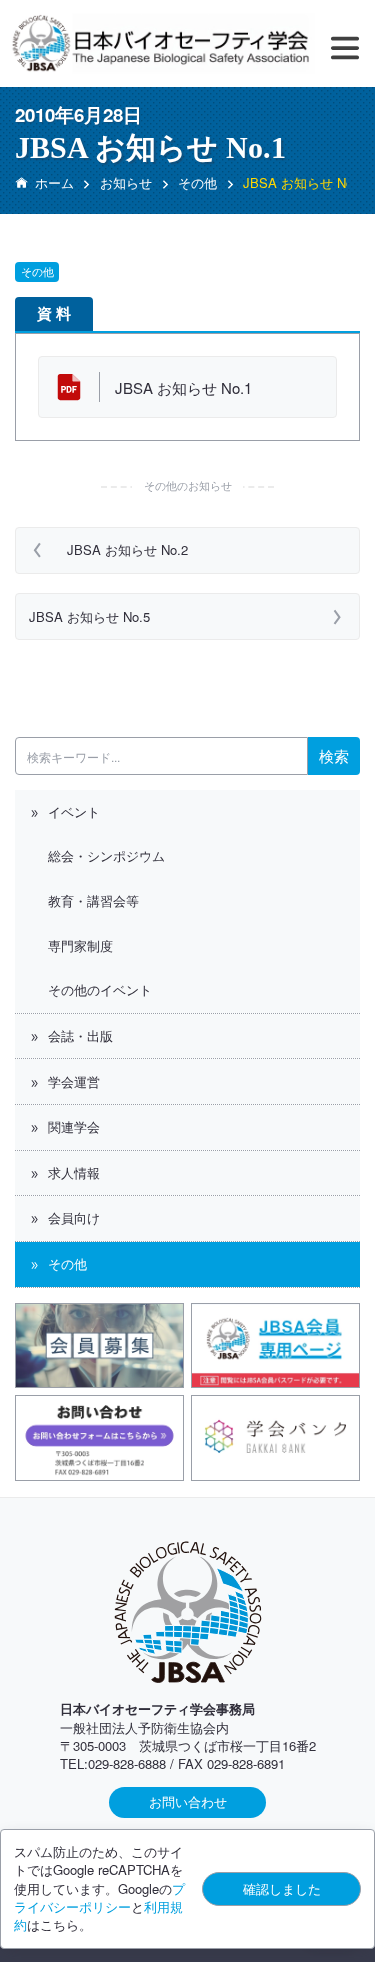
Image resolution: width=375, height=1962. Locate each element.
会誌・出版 (80, 1035)
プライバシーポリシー (99, 1897)
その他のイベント (100, 989)
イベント (74, 811)
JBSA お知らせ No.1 (183, 387)
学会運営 (74, 1081)
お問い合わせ (188, 1801)
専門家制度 (80, 945)
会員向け (74, 1217)
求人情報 (74, 1172)
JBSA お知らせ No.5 (89, 616)
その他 (67, 1263)
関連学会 (74, 1126)
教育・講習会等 (93, 900)
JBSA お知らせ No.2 (127, 549)
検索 (334, 755)
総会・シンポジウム (106, 855)
